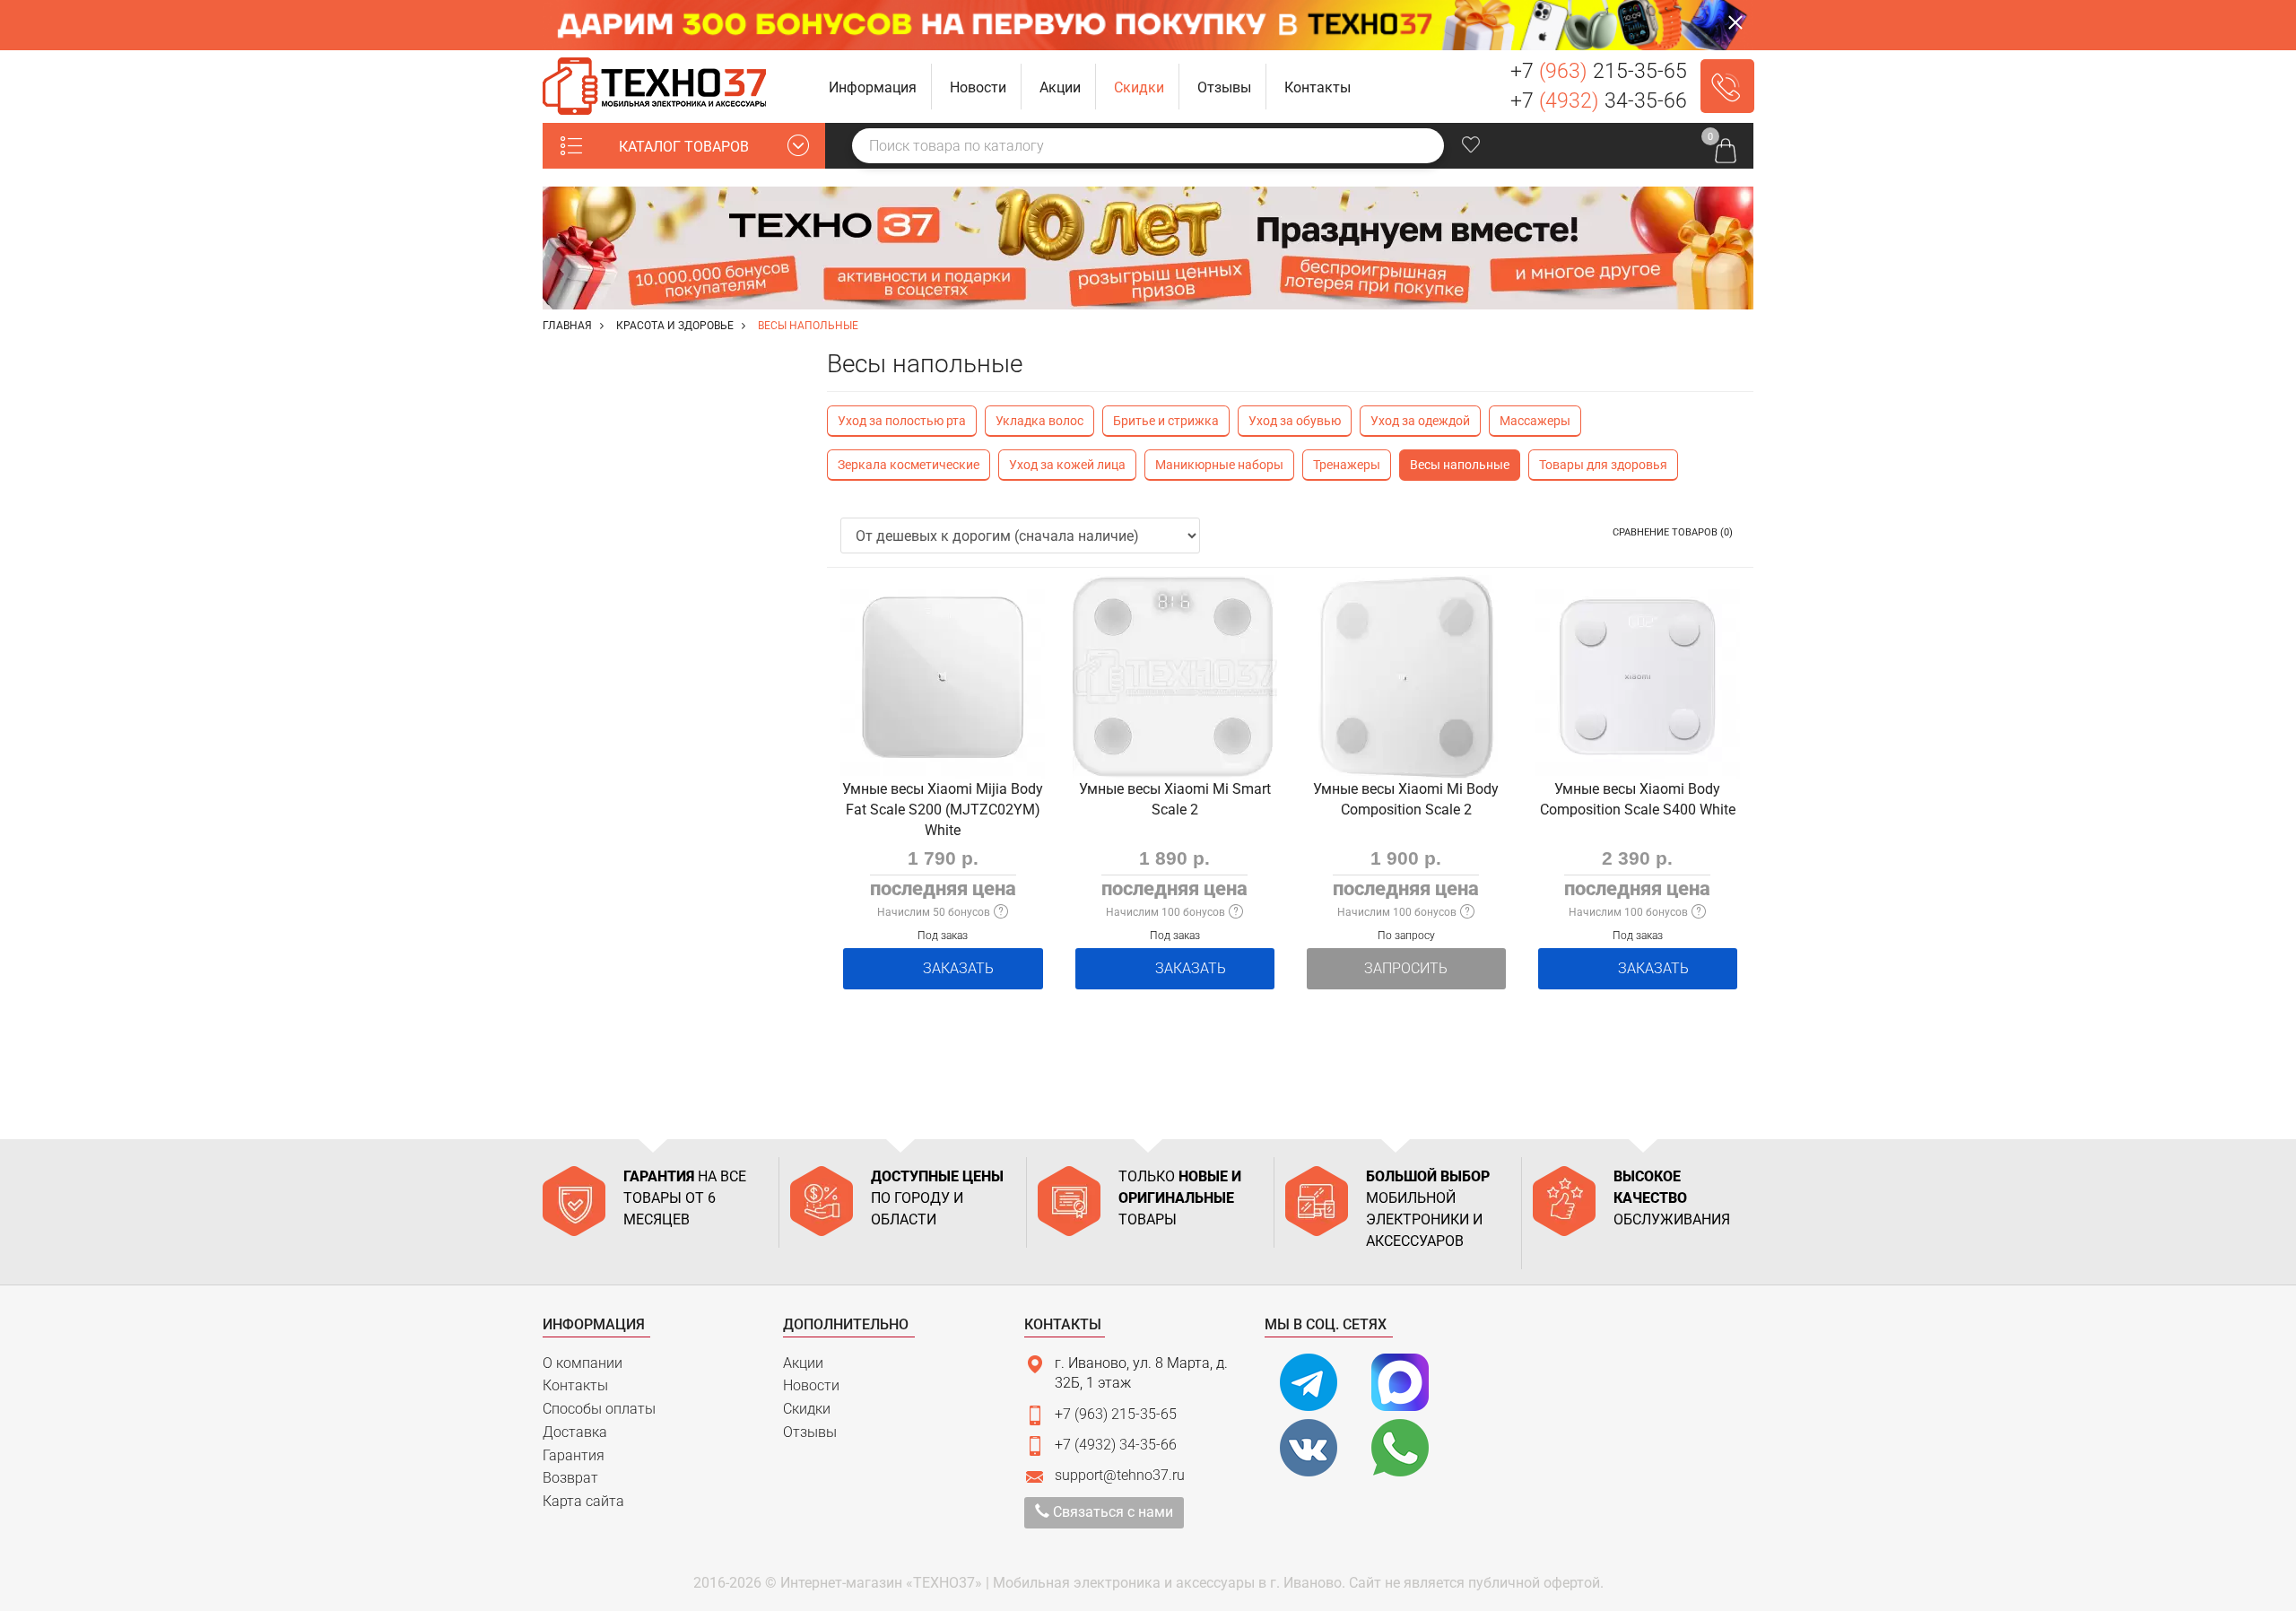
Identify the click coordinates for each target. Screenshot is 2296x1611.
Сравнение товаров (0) (1673, 532)
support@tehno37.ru (1120, 1475)
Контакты (575, 1385)
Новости (811, 1385)
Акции (803, 1363)
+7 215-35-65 (1599, 71)
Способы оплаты (599, 1409)
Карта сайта (583, 1501)
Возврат (570, 1478)
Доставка (575, 1432)
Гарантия (574, 1455)
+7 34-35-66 (1599, 101)
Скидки (807, 1409)
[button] (873, 87)
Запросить (1406, 968)
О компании (583, 1363)
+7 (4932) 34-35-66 (1116, 1445)
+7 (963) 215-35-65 (1116, 1414)
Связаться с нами (1111, 1512)
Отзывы (810, 1432)
